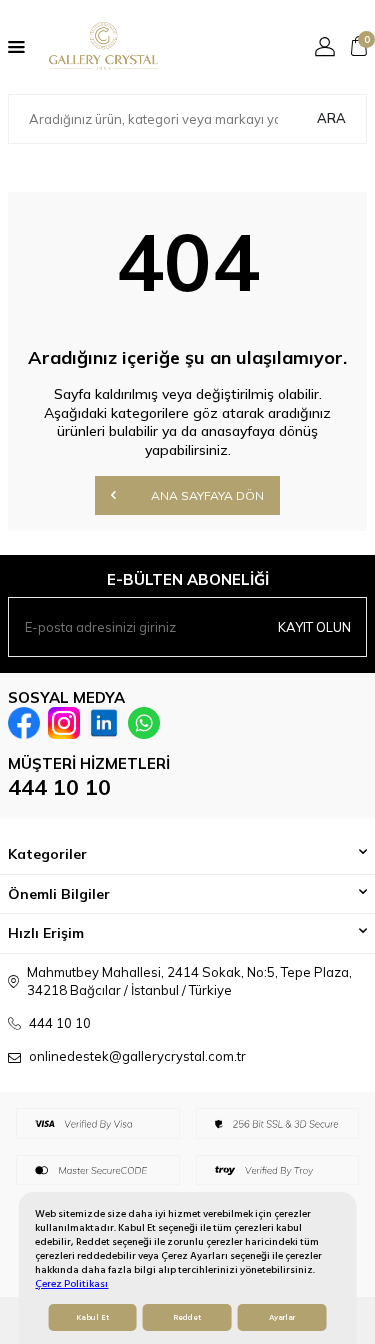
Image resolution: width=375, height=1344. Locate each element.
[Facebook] (24, 723)
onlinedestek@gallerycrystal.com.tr (137, 1056)
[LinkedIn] (104, 723)
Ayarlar (282, 1317)
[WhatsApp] (144, 723)
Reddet (187, 1317)
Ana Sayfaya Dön (206, 495)
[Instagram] (64, 723)
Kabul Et (92, 1317)
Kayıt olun (314, 627)
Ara (331, 118)
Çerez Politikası (71, 1283)
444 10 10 (59, 787)
